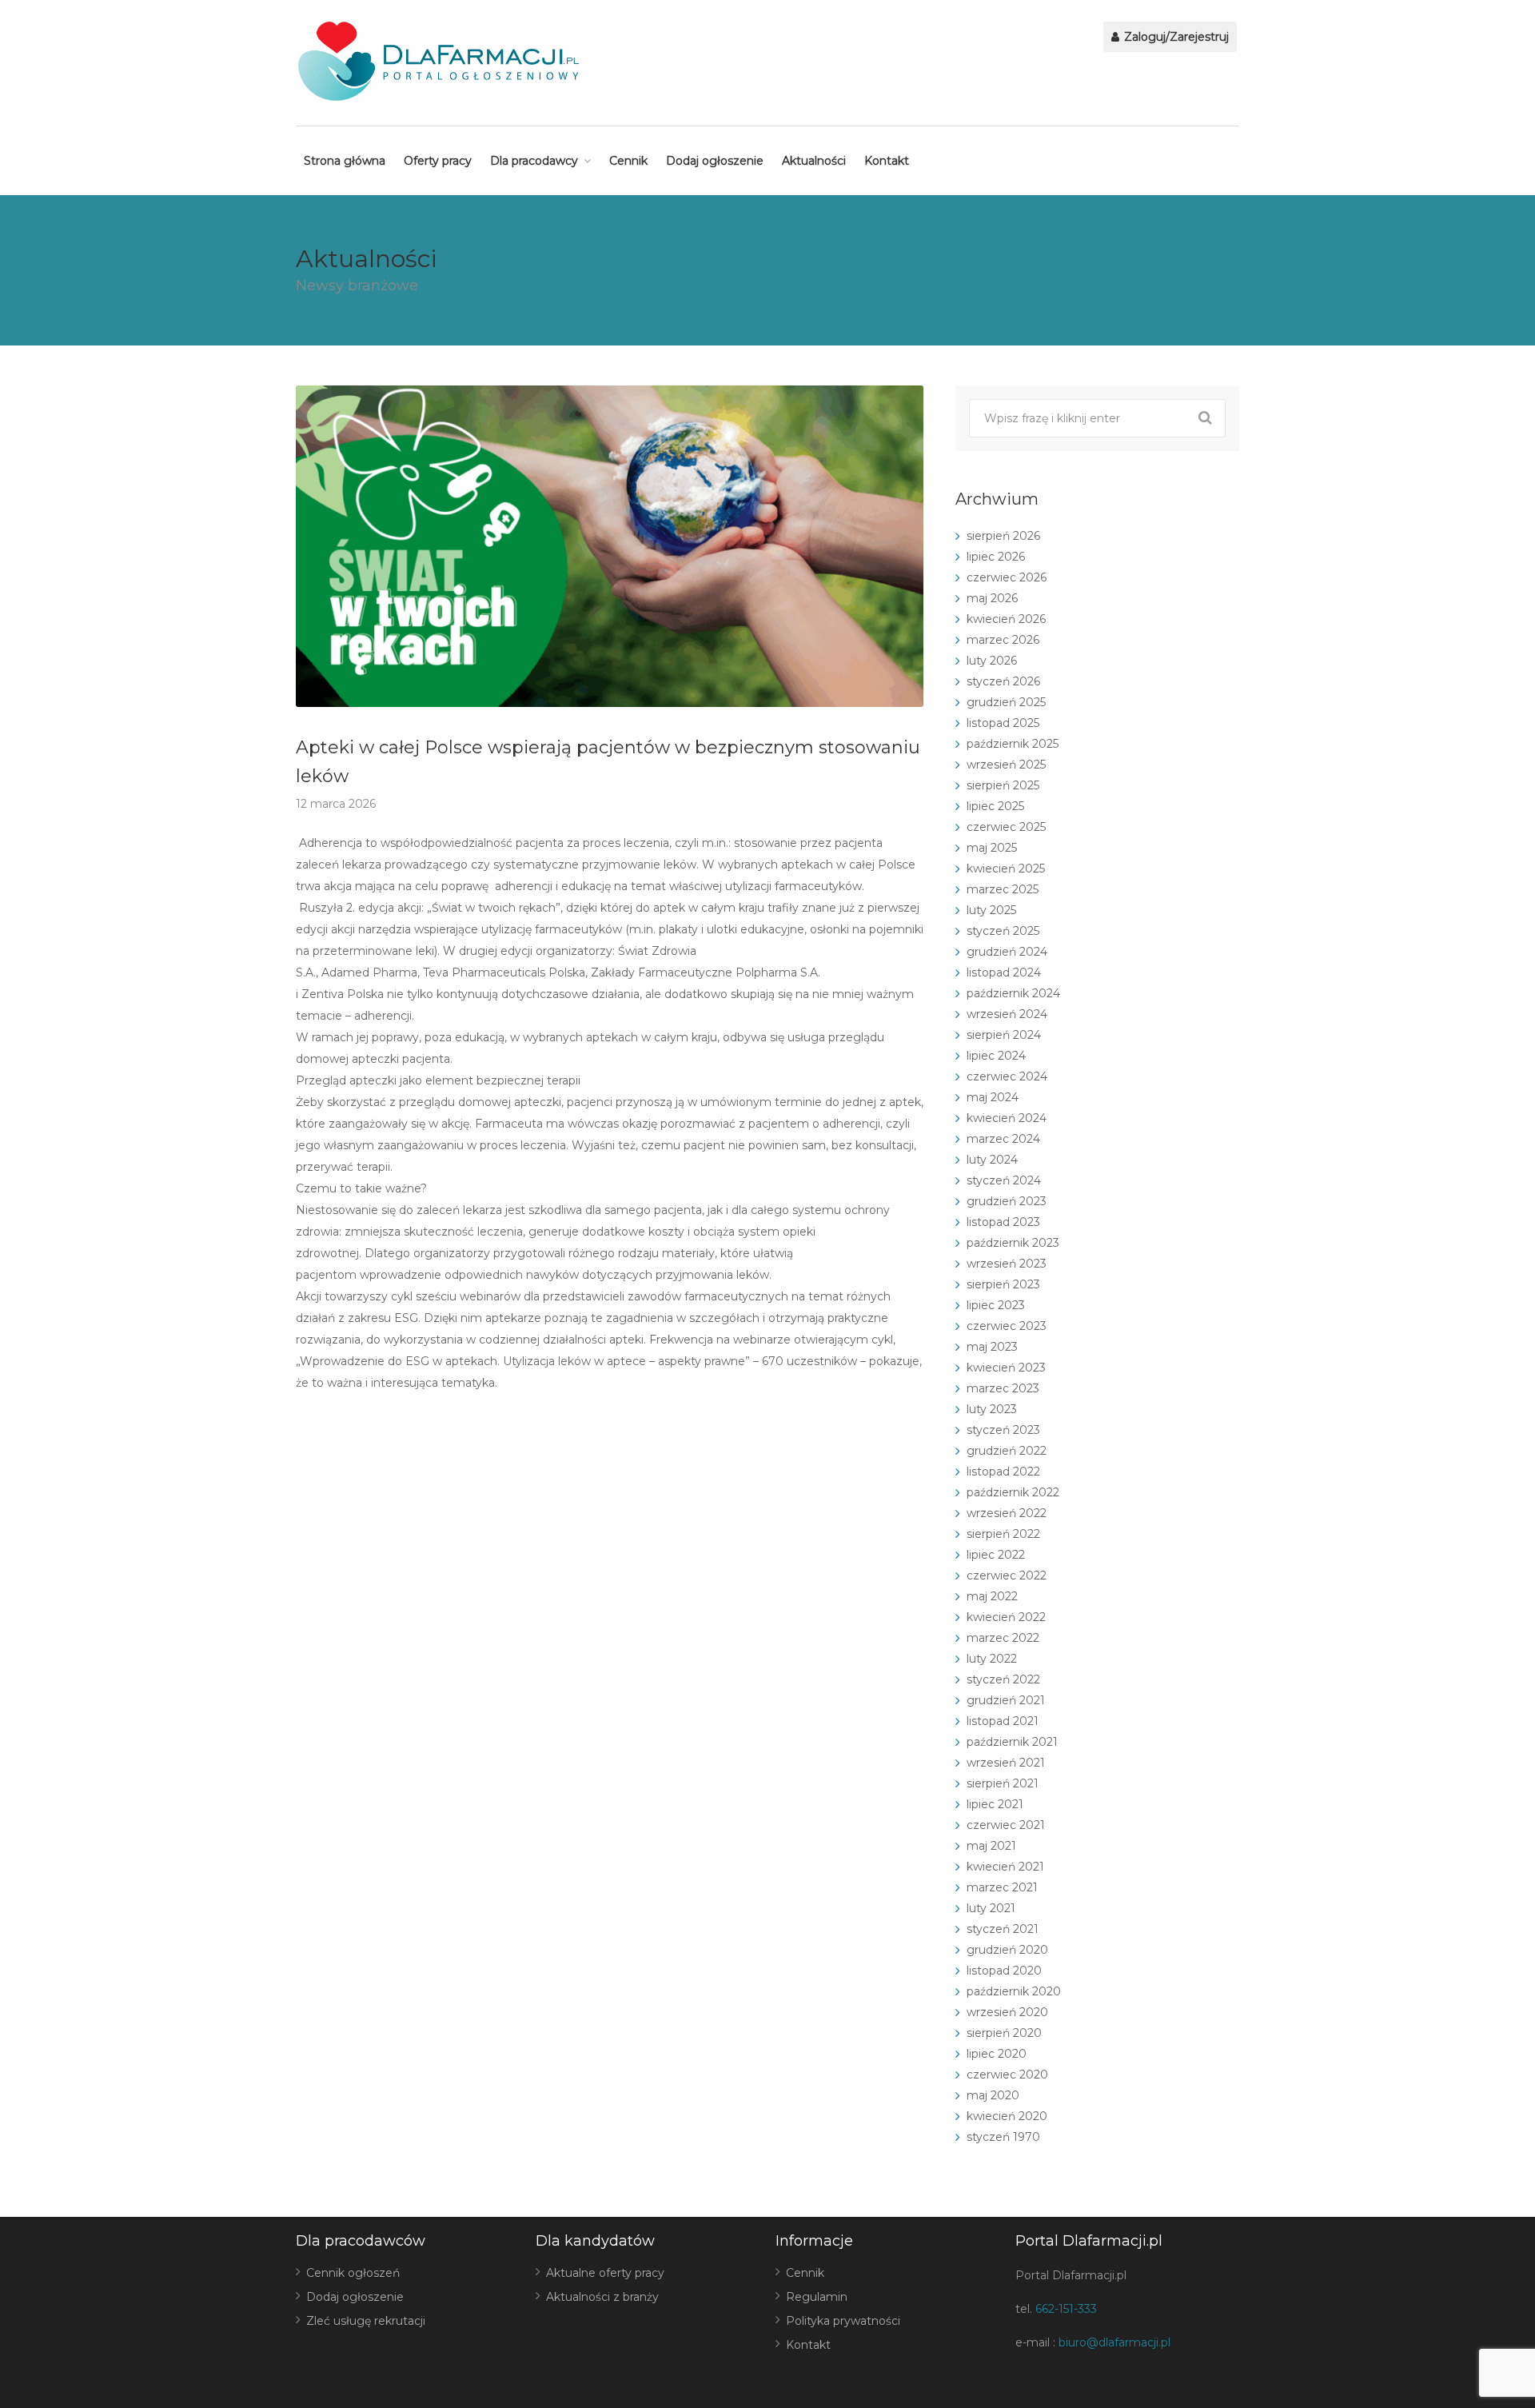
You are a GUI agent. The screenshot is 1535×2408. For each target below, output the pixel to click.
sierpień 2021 (1003, 1783)
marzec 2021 (1002, 1887)
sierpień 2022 (1003, 1534)
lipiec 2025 (995, 806)
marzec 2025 (1003, 889)
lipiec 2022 (996, 1555)
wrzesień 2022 (1007, 1513)
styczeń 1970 (1003, 2137)
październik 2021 (1012, 1742)
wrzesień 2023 (1007, 1264)
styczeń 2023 (1003, 1430)
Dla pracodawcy (534, 161)
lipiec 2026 (996, 557)
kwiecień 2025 (1006, 869)
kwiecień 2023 (1006, 1368)
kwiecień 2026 (1006, 619)
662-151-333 (1066, 2309)
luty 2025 (991, 910)
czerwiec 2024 (1007, 1076)
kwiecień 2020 (1007, 2116)
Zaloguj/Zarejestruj (1175, 37)
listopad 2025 (1003, 723)
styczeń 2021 (1003, 1929)
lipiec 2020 (997, 2054)
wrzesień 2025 (1006, 765)
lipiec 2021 (995, 1804)
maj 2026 (992, 598)
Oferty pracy (438, 161)
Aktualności (814, 161)
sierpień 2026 (1003, 536)
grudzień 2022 (1007, 1451)
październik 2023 (1013, 1243)
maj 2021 (991, 1846)
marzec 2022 (1003, 1638)
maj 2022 (992, 1596)
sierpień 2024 (1004, 1035)
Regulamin (817, 2297)
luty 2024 (992, 1160)
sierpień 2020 (1004, 2033)
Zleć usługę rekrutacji (366, 2321)
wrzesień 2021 (1006, 1763)
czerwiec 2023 (1007, 1326)
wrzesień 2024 (1007, 1014)
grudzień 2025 (1006, 702)
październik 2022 (1013, 1492)
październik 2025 (1013, 744)
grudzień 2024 (1007, 952)
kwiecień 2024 (1007, 1118)
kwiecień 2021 (1005, 1867)
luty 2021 (991, 1908)
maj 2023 (992, 1347)
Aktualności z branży (602, 2297)
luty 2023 (992, 1409)
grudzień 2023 (1007, 1201)
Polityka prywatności (843, 2321)
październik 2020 (1014, 1991)
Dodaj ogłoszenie (715, 161)
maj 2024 (993, 1097)
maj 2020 (993, 2095)
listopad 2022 (1003, 1472)
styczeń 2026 (1003, 681)
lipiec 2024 (996, 1056)
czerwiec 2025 (1006, 827)
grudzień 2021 (1006, 1700)
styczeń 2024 (1004, 1180)
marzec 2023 (1003, 1388)
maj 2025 (992, 848)
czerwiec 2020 (1007, 2075)
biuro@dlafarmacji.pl (1114, 2342)
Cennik (628, 161)
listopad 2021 (1003, 1721)
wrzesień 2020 (1007, 2012)
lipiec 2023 (996, 1305)
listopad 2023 (1003, 1222)
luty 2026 (992, 661)
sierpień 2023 (1003, 1284)
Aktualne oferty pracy (605, 2273)
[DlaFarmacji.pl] (439, 61)
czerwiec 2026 (1007, 577)
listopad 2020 (1004, 1971)
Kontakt (887, 161)
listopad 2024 (1004, 972)
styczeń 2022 (1003, 1679)
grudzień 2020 (1007, 1950)
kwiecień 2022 (1006, 1617)
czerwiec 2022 (1007, 1575)
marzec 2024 (1003, 1139)
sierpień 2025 (1003, 785)
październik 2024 (1013, 993)
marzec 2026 (1003, 640)
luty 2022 (992, 1659)
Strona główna (345, 161)
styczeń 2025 (1003, 931)
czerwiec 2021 (1006, 1825)
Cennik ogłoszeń (353, 2273)
